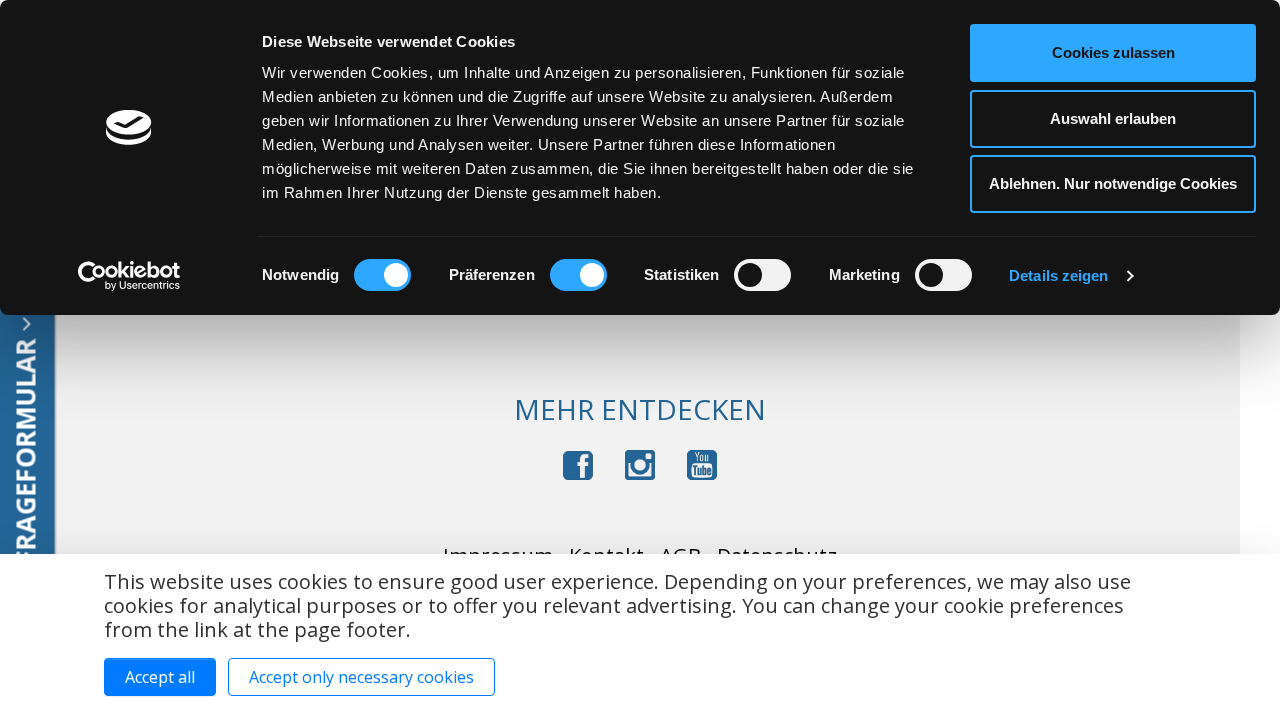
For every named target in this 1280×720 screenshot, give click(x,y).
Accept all (160, 677)
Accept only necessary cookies (361, 677)
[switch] (578, 275)
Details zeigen (1058, 275)
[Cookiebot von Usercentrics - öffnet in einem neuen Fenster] (129, 276)
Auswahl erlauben (1113, 118)
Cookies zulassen (1113, 52)
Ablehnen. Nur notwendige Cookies (1113, 183)
